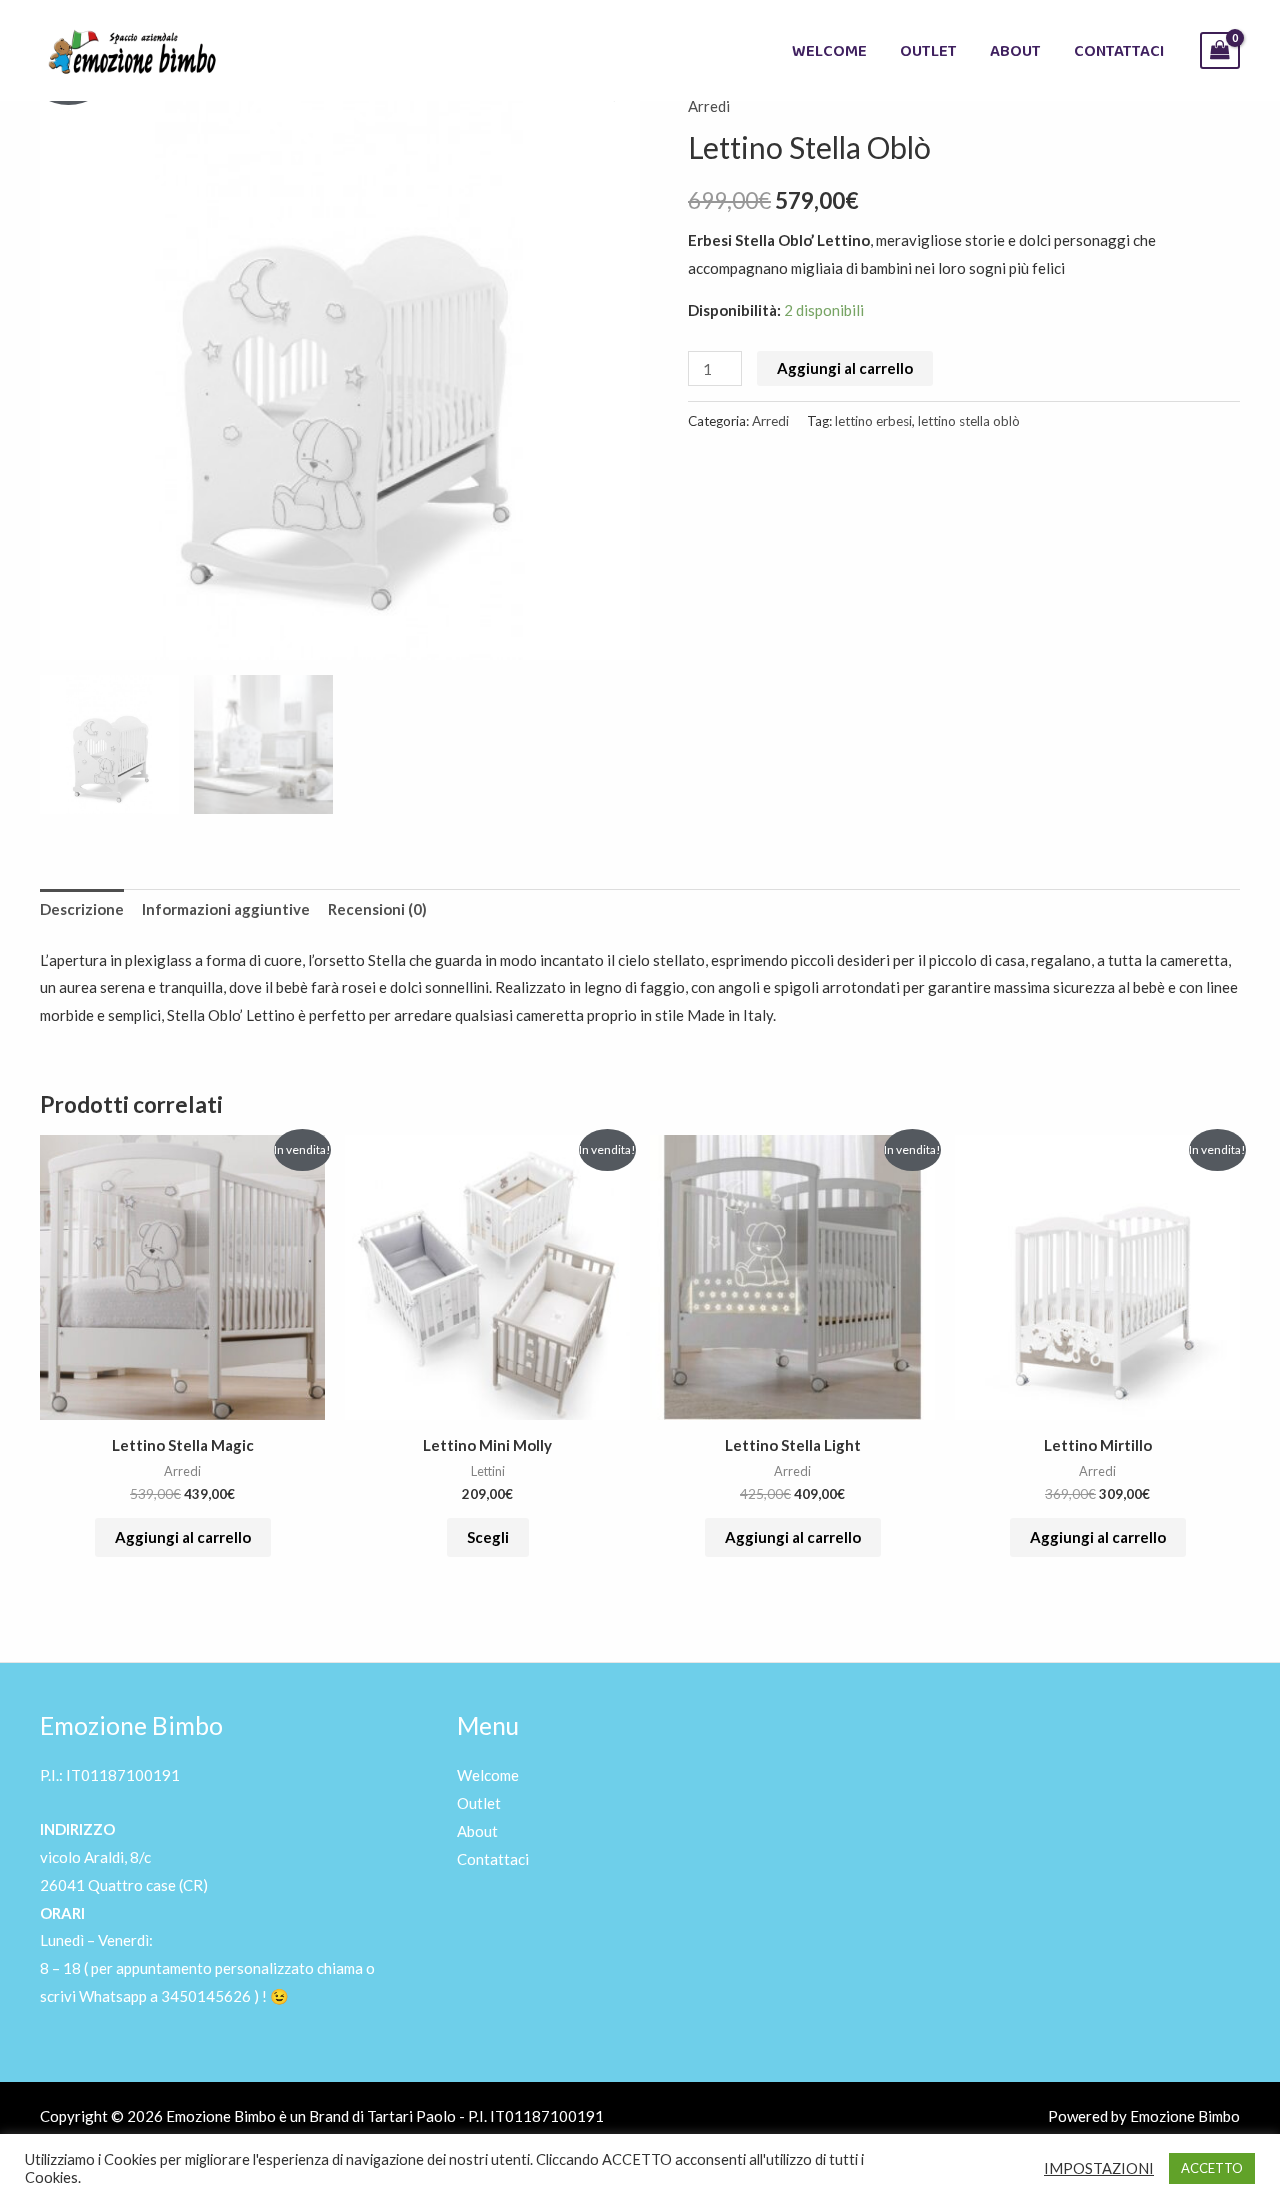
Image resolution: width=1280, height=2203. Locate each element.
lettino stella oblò (969, 421)
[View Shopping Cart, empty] (1220, 50)
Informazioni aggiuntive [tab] (226, 909)
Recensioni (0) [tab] (377, 909)
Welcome (829, 50)
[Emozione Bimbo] (130, 48)
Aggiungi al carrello (845, 368)
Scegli (488, 1537)
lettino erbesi (873, 421)
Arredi (709, 106)
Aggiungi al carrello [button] (183, 1537)
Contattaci (1119, 50)
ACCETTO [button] (1212, 2168)
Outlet (928, 50)
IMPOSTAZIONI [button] (1099, 2168)
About (1015, 50)
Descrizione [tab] (82, 909)
